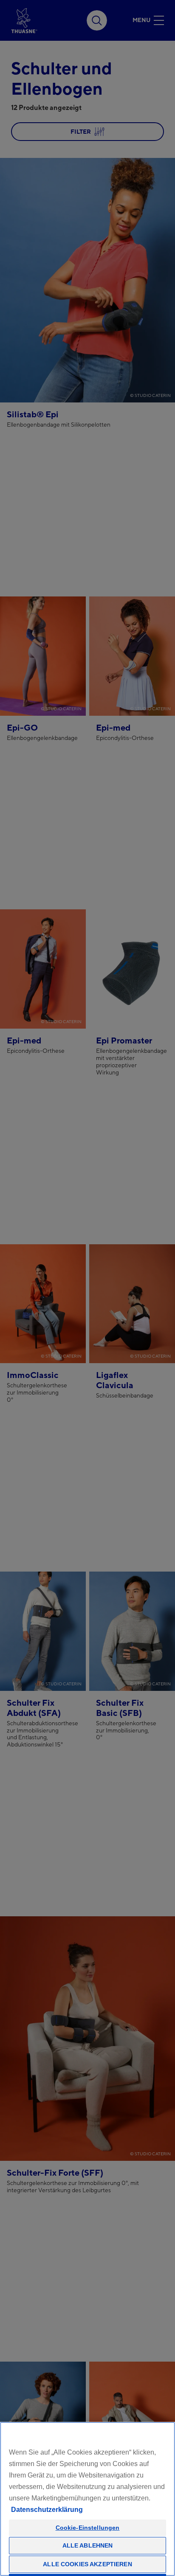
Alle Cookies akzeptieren (87, 2564)
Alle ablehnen (88, 2545)
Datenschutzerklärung (47, 2510)
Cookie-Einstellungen (88, 2528)
